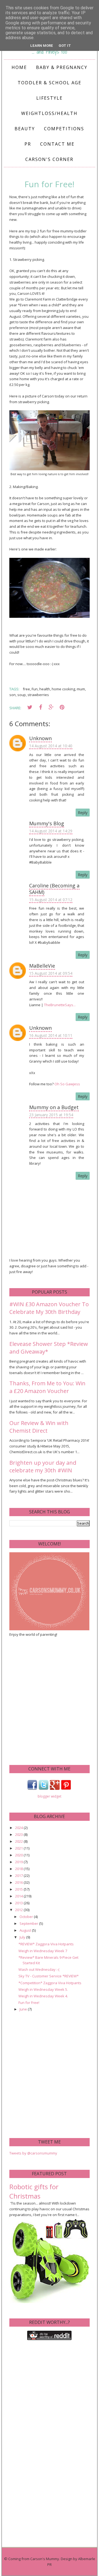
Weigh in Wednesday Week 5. (43, 1989)
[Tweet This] (30, 707)
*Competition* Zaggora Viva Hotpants (50, 1983)
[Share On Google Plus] (51, 707)
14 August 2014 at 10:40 (51, 746)
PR (28, 144)
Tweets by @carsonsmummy (33, 2153)
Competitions (64, 129)
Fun (35, 689)
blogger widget (50, 1796)
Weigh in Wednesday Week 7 (43, 1951)
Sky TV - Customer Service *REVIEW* (49, 1976)
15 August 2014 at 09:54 (51, 973)
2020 (19, 1855)
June (24, 2009)
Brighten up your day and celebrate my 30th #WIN (43, 1466)
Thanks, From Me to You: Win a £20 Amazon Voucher (47, 1387)
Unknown (40, 738)
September (29, 1923)
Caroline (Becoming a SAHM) (54, 889)
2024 (19, 1828)
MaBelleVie (42, 966)
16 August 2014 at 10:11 (51, 1035)
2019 (19, 1862)
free (26, 689)
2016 (19, 1882)
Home (19, 67)
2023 (19, 1834)
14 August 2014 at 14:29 (51, 831)
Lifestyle (50, 98)
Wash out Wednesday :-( (39, 1969)
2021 (19, 1848)
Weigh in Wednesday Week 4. (43, 1996)
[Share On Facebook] (40, 707)
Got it (65, 46)
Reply (83, 813)
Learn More (42, 46)
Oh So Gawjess (67, 1084)
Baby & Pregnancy (62, 67)
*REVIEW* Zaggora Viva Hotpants (46, 1944)
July (23, 1937)
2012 (19, 1910)
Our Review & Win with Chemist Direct (39, 1427)
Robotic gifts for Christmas (34, 2191)
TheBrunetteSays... (60, 1005)
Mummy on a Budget (54, 1107)
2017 (19, 1876)
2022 (19, 1841)
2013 (19, 1903)
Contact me (57, 144)
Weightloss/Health (49, 113)
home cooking (63, 689)
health (45, 689)
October (27, 1917)
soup (22, 695)
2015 (19, 1889)
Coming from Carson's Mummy (34, 2559)
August (26, 1930)
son (13, 695)
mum (81, 689)
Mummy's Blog (47, 823)
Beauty (25, 129)
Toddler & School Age (50, 83)
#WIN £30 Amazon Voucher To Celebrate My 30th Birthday (49, 1308)
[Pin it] (62, 707)
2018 (19, 1869)
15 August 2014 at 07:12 (51, 900)
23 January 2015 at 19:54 (51, 1115)
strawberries (38, 695)
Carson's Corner (49, 159)
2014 (19, 1896)
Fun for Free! (29, 2003)
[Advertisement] (50, 1700)
